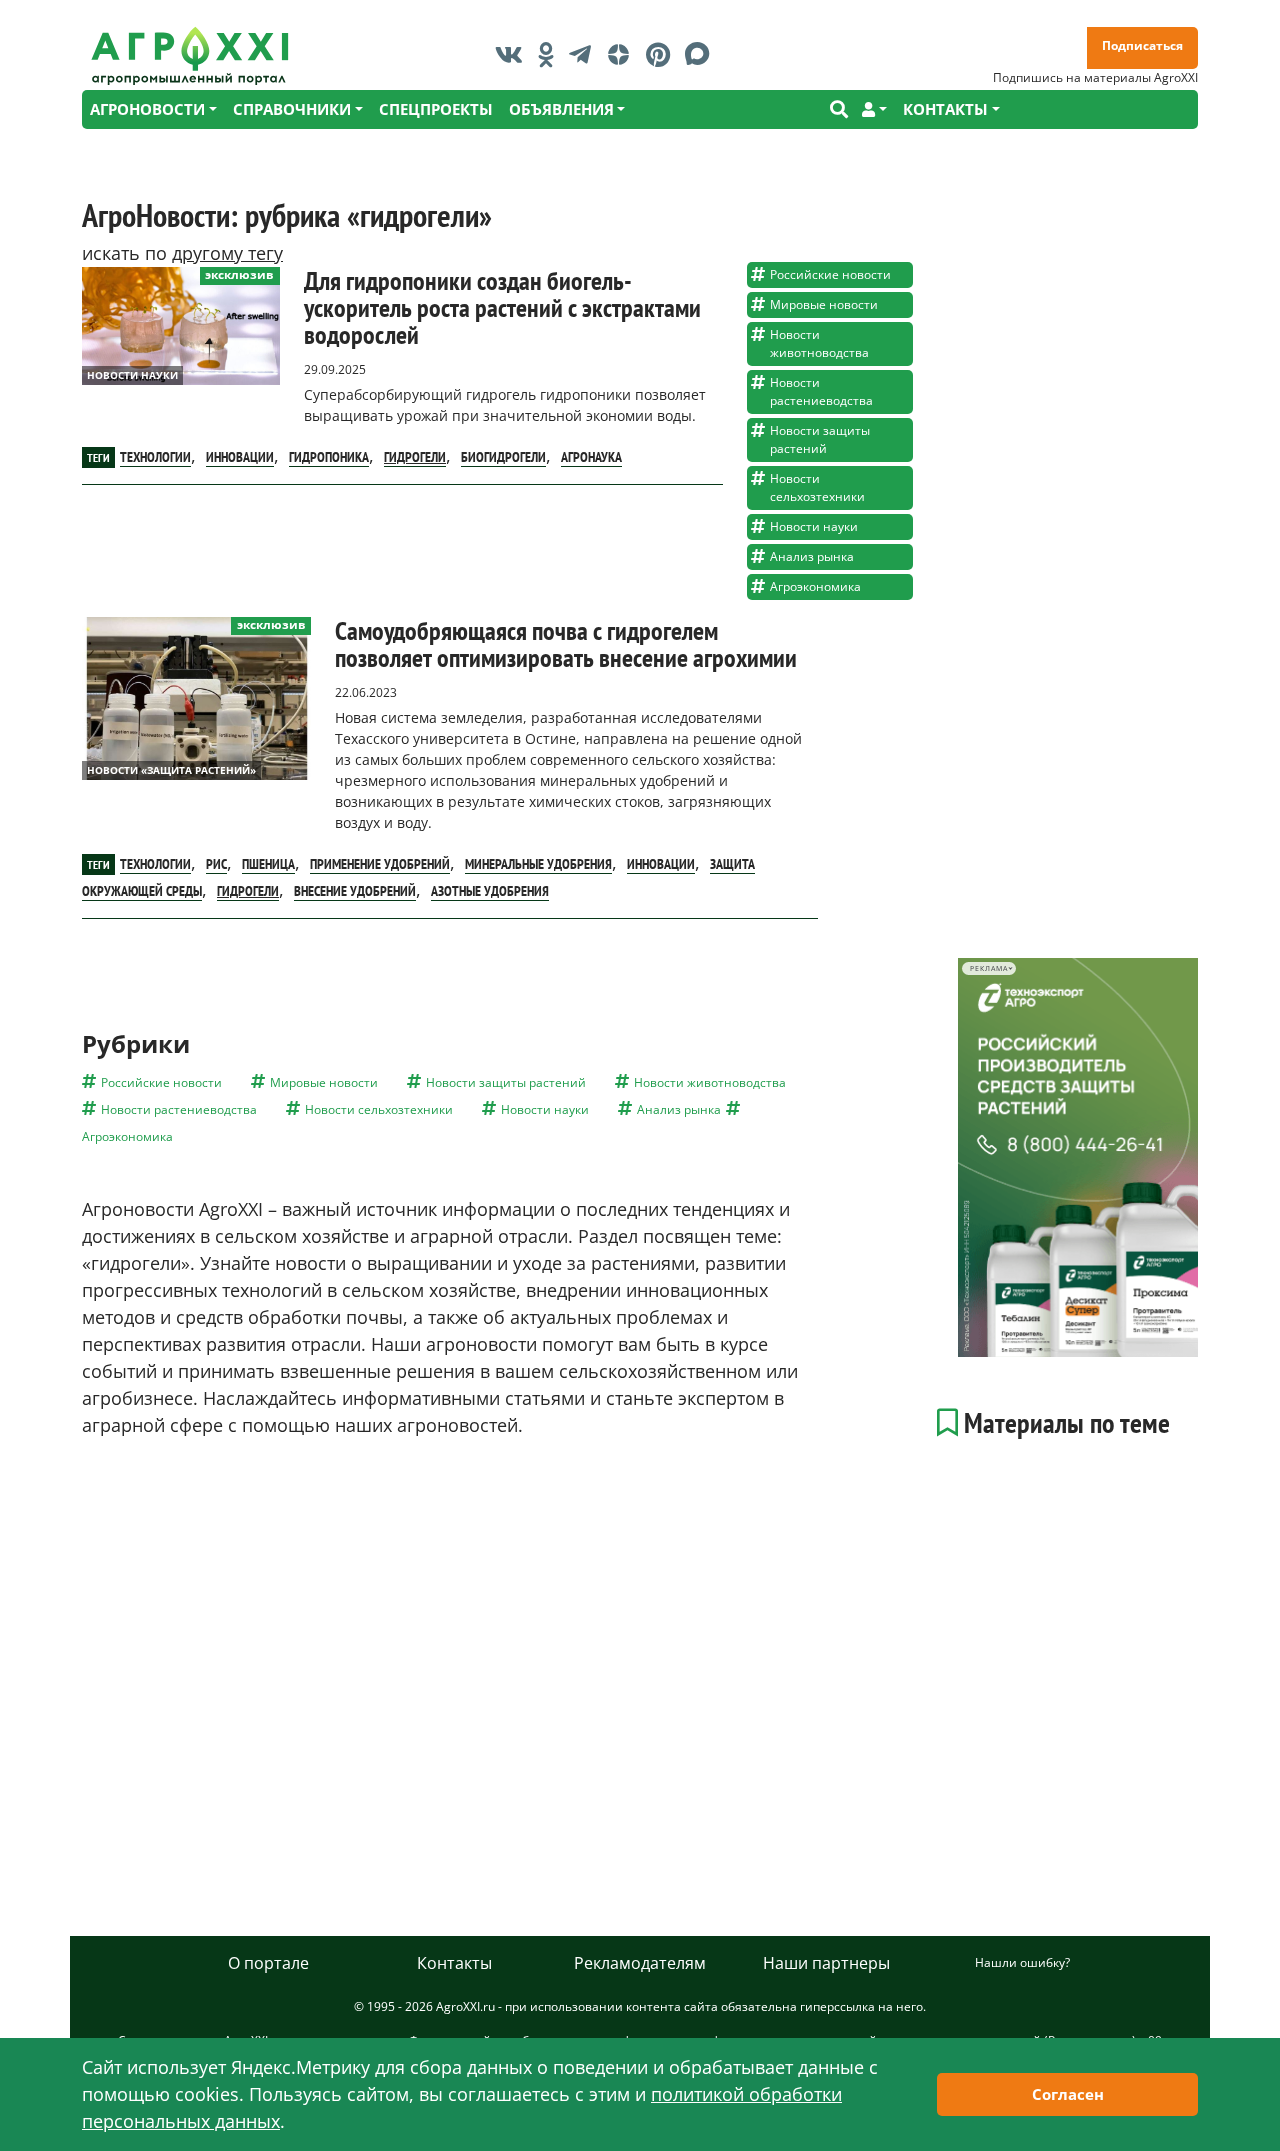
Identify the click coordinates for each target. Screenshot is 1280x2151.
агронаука (591, 457)
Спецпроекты (436, 109)
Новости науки (132, 375)
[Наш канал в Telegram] (585, 54)
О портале (268, 1963)
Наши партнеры (826, 1963)
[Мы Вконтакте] (514, 54)
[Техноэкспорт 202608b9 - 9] (1078, 1157)
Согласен (1068, 2094)
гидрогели (415, 457)
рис (216, 864)
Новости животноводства (819, 343)
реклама (988, 968)
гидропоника (329, 457)
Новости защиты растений (820, 439)
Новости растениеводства (821, 391)
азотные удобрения (490, 891)
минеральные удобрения (538, 864)
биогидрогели (503, 457)
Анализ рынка (812, 556)
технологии (155, 457)
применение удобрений (380, 864)
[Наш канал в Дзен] (623, 54)
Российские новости (830, 274)
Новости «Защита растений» (171, 770)
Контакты (454, 1963)
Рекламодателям (640, 1963)
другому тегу (227, 253)
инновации (240, 457)
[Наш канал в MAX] (702, 54)
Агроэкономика (815, 586)
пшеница (268, 864)
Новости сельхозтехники (817, 487)
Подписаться (1142, 45)
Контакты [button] (945, 109)
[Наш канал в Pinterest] (663, 54)
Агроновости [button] (147, 109)
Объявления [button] (561, 109)
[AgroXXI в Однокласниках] (551, 54)
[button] (874, 109)
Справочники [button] (292, 109)
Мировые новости (824, 304)
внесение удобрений (355, 891)
